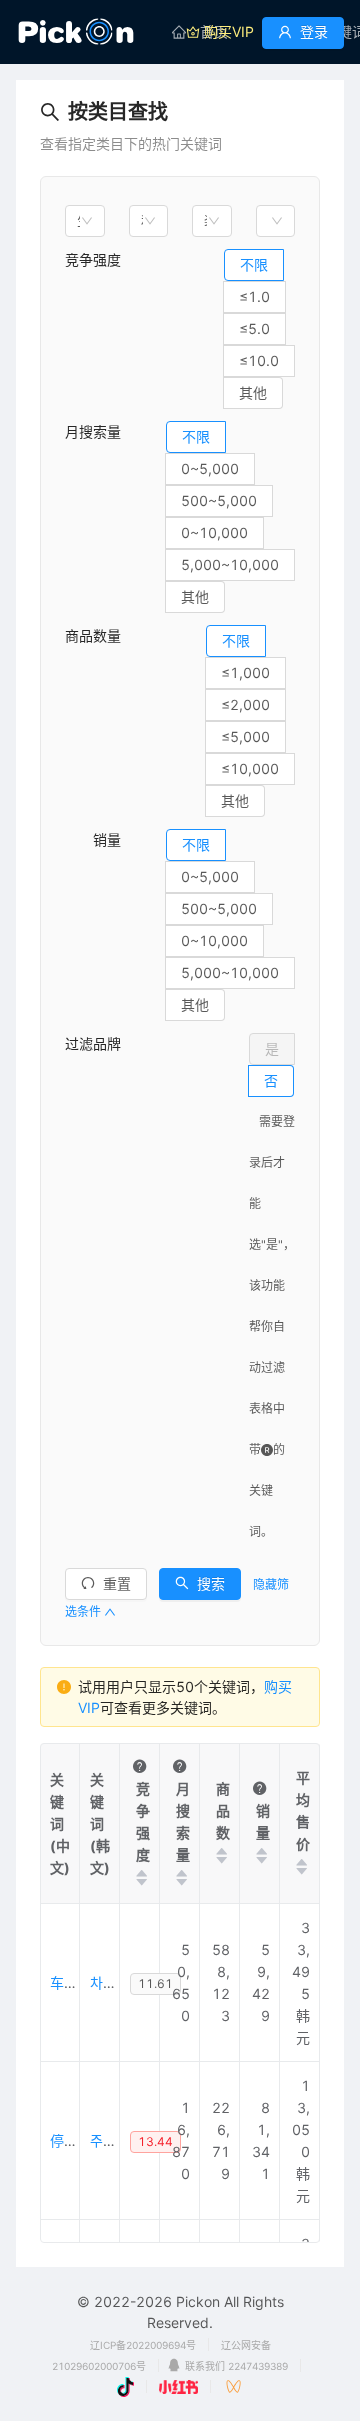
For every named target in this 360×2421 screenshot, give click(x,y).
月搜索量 (93, 431)
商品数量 (93, 635)
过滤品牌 (93, 1043)
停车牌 (71, 2140)
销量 (93, 839)
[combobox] (85, 221)
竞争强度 (93, 259)
